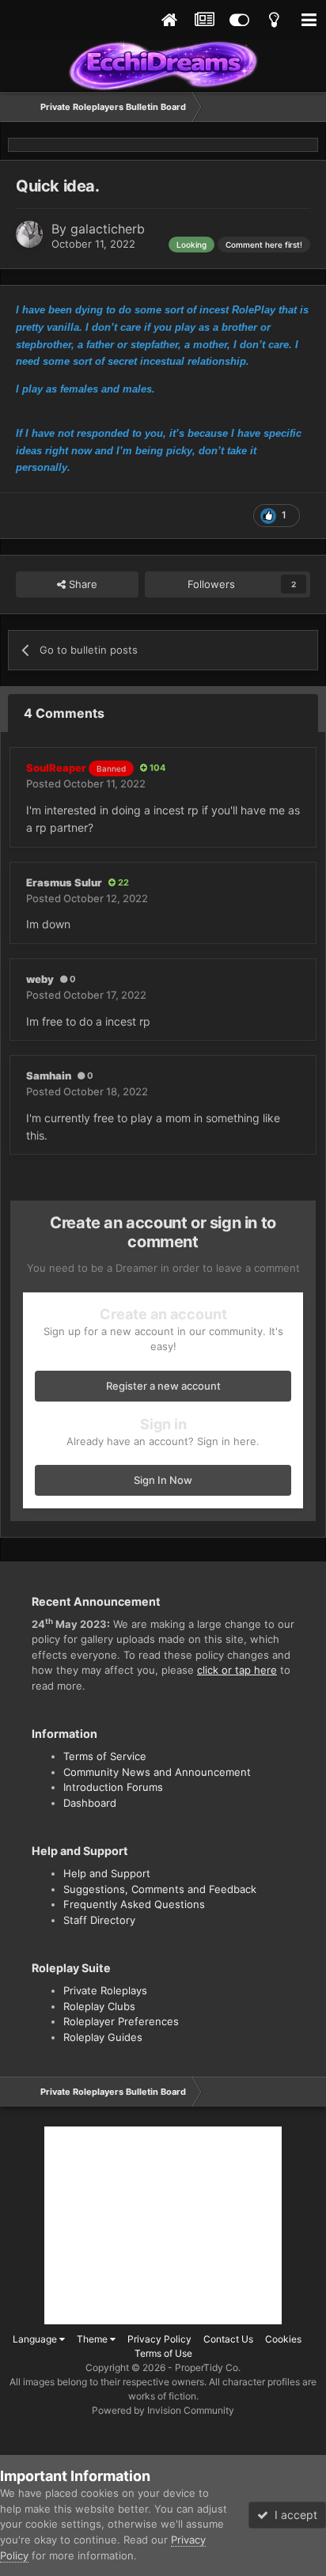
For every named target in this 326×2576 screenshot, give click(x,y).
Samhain (49, 1076)
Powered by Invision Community (163, 2410)
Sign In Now (163, 1480)
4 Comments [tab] (64, 713)
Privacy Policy (159, 2339)
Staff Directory (99, 1920)
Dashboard (90, 1803)
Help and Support (107, 1873)
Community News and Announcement (157, 1772)
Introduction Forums (113, 1787)
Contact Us (228, 2339)
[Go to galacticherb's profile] (29, 234)
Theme (93, 2339)
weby (40, 979)
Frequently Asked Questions (134, 1904)
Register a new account (163, 1386)
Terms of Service (105, 1756)
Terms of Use (163, 2353)
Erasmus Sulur (64, 882)
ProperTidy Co (207, 2367)
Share (81, 584)
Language (36, 2339)
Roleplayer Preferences (121, 2021)
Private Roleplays (105, 1990)
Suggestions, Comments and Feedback (160, 1889)
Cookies (283, 2339)
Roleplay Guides (103, 2037)
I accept (293, 2515)
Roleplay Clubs (99, 2006)
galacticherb (108, 229)
